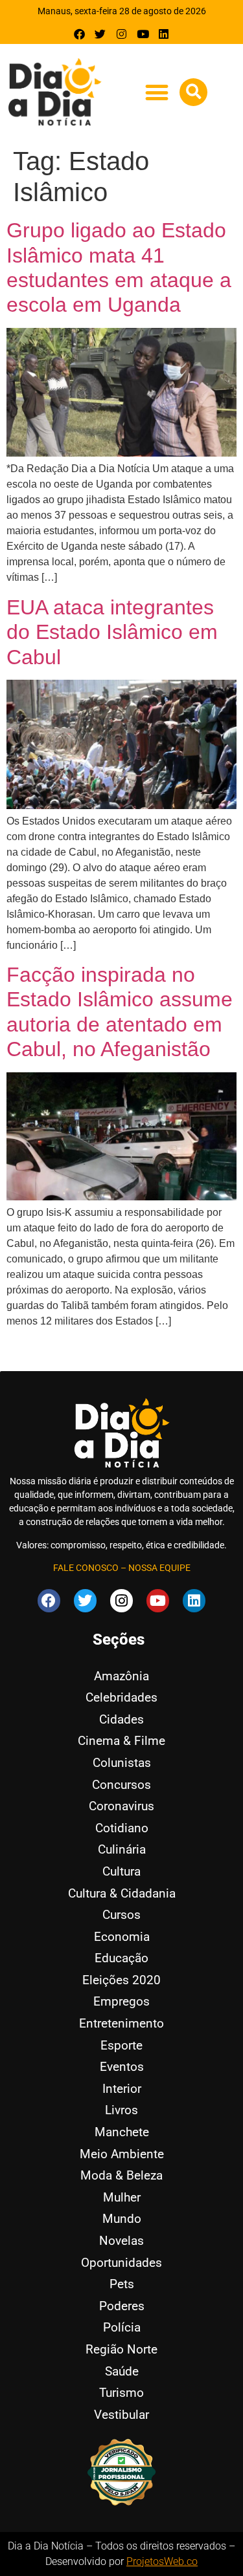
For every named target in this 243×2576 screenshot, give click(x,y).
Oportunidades (121, 2263)
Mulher (122, 2197)
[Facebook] (79, 34)
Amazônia (121, 1676)
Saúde (122, 2371)
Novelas (121, 2241)
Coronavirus (121, 1806)
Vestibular (121, 2415)
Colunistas (122, 1763)
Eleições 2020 (121, 1980)
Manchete (122, 2132)
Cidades (121, 1719)
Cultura (121, 1871)
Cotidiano (122, 1828)
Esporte (121, 2045)
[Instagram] (121, 34)
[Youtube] (143, 34)
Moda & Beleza (121, 2175)
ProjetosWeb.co (162, 2561)
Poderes (122, 2306)
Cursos (121, 1915)
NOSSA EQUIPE (159, 1568)
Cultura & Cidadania (122, 1893)
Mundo (122, 2219)
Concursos (121, 1785)
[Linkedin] (164, 34)
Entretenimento (121, 2023)
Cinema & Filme (121, 1741)
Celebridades (121, 1697)
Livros (121, 2110)
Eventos (122, 2067)
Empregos (121, 2001)
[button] (156, 93)
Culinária (122, 1849)
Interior (122, 2089)
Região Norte (121, 2349)
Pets (122, 2284)
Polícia (122, 2327)
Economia (122, 1937)
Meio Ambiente (122, 2154)
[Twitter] (101, 34)
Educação (121, 1958)
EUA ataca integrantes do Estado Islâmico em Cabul (112, 632)
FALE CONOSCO (86, 1568)
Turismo (121, 2393)
